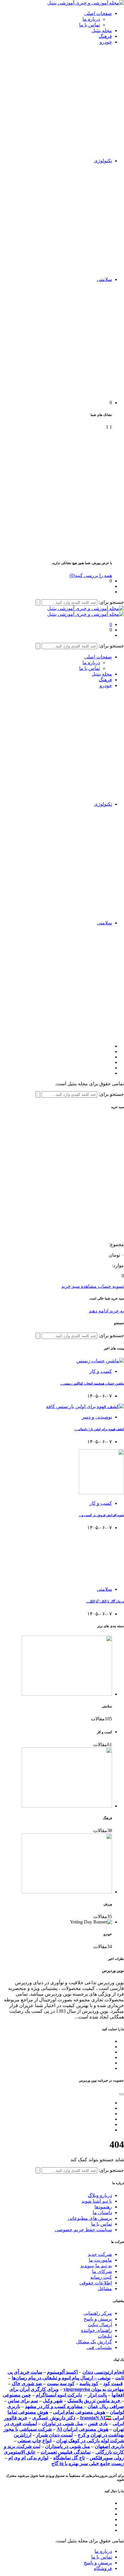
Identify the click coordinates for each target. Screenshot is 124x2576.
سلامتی (104, 279)
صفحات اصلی (98, 13)
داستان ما (102, 2212)
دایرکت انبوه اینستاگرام (59, 2395)
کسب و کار (101, 1371)
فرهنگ (105, 36)
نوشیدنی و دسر (97, 1417)
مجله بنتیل (102, 31)
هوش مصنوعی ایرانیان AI (82, 2429)
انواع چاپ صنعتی (34, 2441)
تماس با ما (90, 25)
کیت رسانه (101, 2277)
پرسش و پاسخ (98, 2319)
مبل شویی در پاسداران (68, 2446)
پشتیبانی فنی (99, 2347)
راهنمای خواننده (96, 2330)
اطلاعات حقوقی (96, 2283)
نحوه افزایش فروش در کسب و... (101, 1515)
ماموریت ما (100, 2260)
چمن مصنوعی (17, 2395)
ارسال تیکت (100, 2325)
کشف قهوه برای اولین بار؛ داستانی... (99, 1429)
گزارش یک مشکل (94, 2342)
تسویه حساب (110, 1286)
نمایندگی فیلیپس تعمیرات (66, 2452)
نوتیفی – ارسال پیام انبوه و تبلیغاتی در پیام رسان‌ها (61, 2378)
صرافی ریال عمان (106, 2406)
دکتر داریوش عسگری (54, 2418)
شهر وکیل (53, 2401)
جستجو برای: (111, 602)
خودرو (106, 42)
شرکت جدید (100, 2254)
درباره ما (91, 19)
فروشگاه (103, 2568)
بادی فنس (98, 2423)
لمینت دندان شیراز (54, 2435)
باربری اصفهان (109, 2446)
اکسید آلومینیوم (62, 2372)
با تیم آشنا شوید (97, 2201)
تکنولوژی (103, 161)
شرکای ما (102, 2271)
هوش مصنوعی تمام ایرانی (79, 2412)
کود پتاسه (89, 2383)
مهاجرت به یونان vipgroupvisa (94, 2389)
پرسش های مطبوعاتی (90, 2218)
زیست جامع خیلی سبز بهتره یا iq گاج (88, 2463)
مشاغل (105, 2289)
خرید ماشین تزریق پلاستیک (95, 2401)
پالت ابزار (97, 2395)
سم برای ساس (23, 2401)
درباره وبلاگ (100, 2195)
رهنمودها (103, 2207)
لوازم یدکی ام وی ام (28, 2458)
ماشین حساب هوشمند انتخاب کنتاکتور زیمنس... (92, 1383)
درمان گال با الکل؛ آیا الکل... (105, 1601)
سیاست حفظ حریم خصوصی (83, 2230)
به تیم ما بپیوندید (96, 2266)
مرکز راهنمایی (98, 2313)
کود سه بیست (61, 2383)
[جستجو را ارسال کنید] (38, 602)
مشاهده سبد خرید (79, 1286)
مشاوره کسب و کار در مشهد (54, 2406)
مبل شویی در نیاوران (62, 2423)
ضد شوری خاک (27, 2383)
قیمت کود (113, 2383)
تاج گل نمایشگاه (69, 2458)
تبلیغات (105, 2336)
